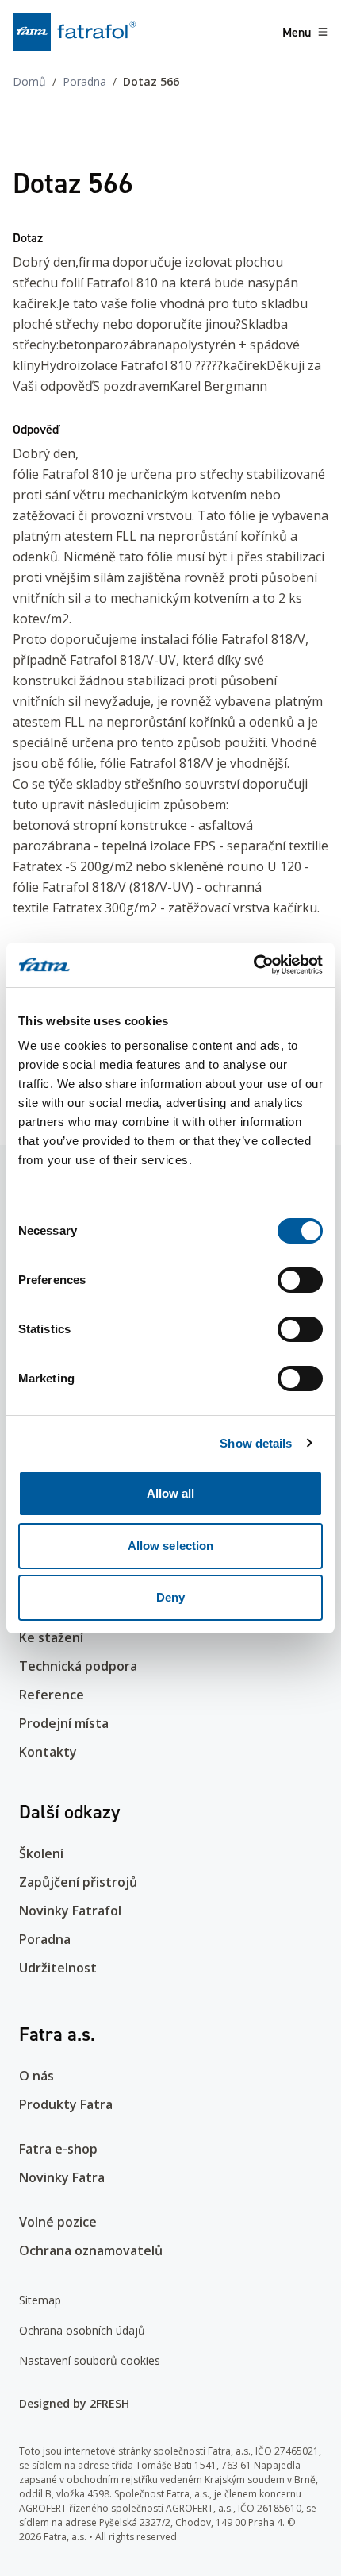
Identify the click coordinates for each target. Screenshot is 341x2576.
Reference (52, 1695)
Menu (297, 32)
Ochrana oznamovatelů (91, 2250)
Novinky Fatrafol (70, 1911)
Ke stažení (51, 1637)
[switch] (300, 1280)
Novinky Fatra (62, 2177)
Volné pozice (58, 2222)
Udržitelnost (58, 1968)
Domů (29, 81)
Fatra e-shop (58, 2149)
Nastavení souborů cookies (90, 2360)
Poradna (84, 81)
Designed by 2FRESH (74, 2403)
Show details (256, 1443)
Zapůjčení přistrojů (78, 1882)
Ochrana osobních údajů (82, 2330)
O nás (36, 2076)
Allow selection (171, 1546)
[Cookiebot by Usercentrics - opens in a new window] (253, 965)
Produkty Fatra (66, 2104)
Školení (41, 1853)
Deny (170, 1597)
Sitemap (40, 2300)
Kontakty (48, 1752)
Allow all (171, 1493)
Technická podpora (78, 1666)
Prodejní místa (64, 1723)
